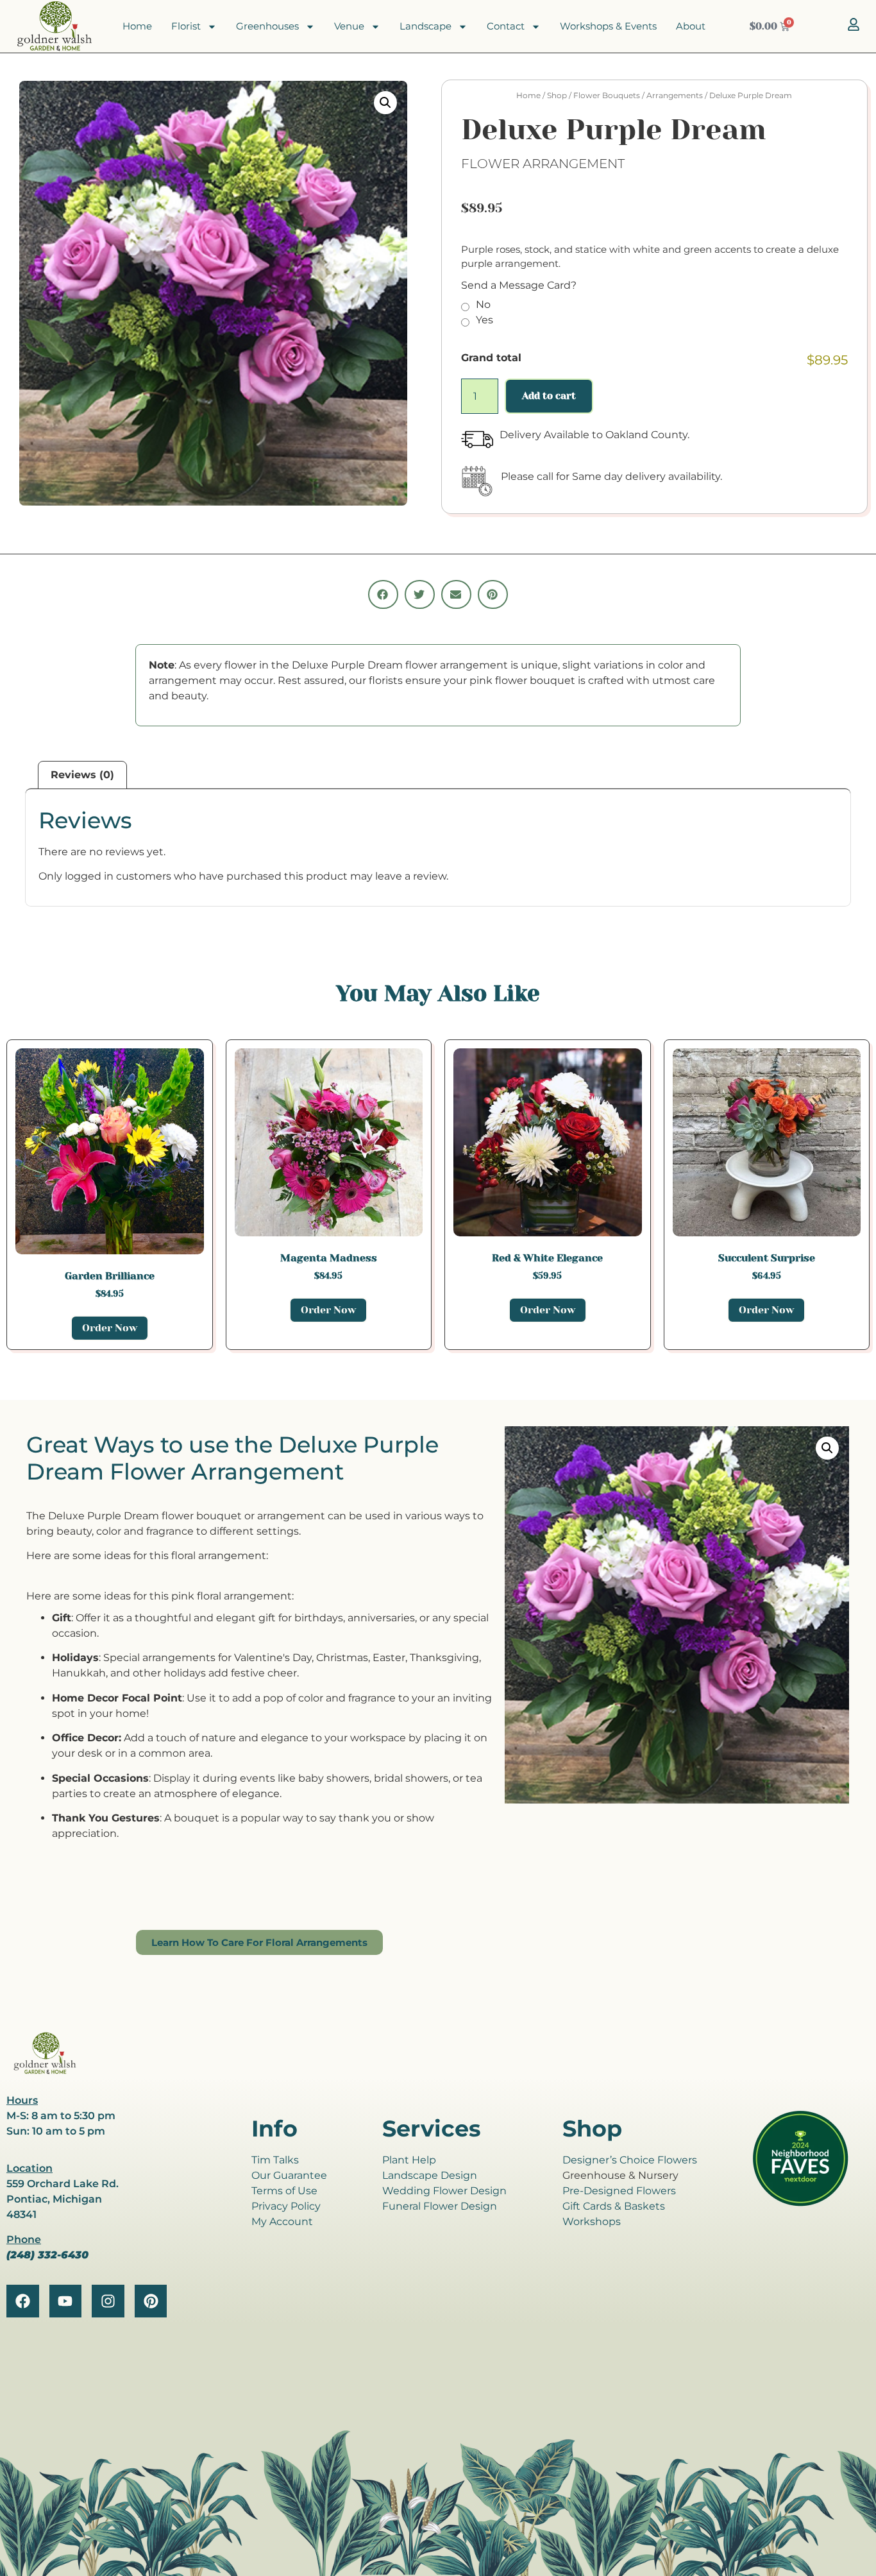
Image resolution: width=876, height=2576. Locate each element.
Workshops (592, 2222)
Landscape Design (430, 2175)
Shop (557, 95)
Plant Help (409, 2160)
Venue (349, 26)
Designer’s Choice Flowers (630, 2160)
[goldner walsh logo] (45, 2072)
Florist (186, 26)
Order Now (110, 1328)
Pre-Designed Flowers (619, 2191)
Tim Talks (275, 2160)
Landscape (425, 26)
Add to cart (549, 396)
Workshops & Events (608, 26)
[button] (385, 103)
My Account (282, 2222)
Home (137, 26)
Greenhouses (267, 26)
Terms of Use (284, 2191)
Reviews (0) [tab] (82, 775)
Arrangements (675, 95)
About (691, 26)
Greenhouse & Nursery (620, 2175)
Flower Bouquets (607, 95)
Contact (506, 26)
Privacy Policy (286, 2206)
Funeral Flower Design (440, 2206)
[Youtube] (66, 2301)
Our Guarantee (289, 2175)
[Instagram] (108, 2301)
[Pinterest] (151, 2301)
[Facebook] (23, 2301)
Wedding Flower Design (444, 2191)
